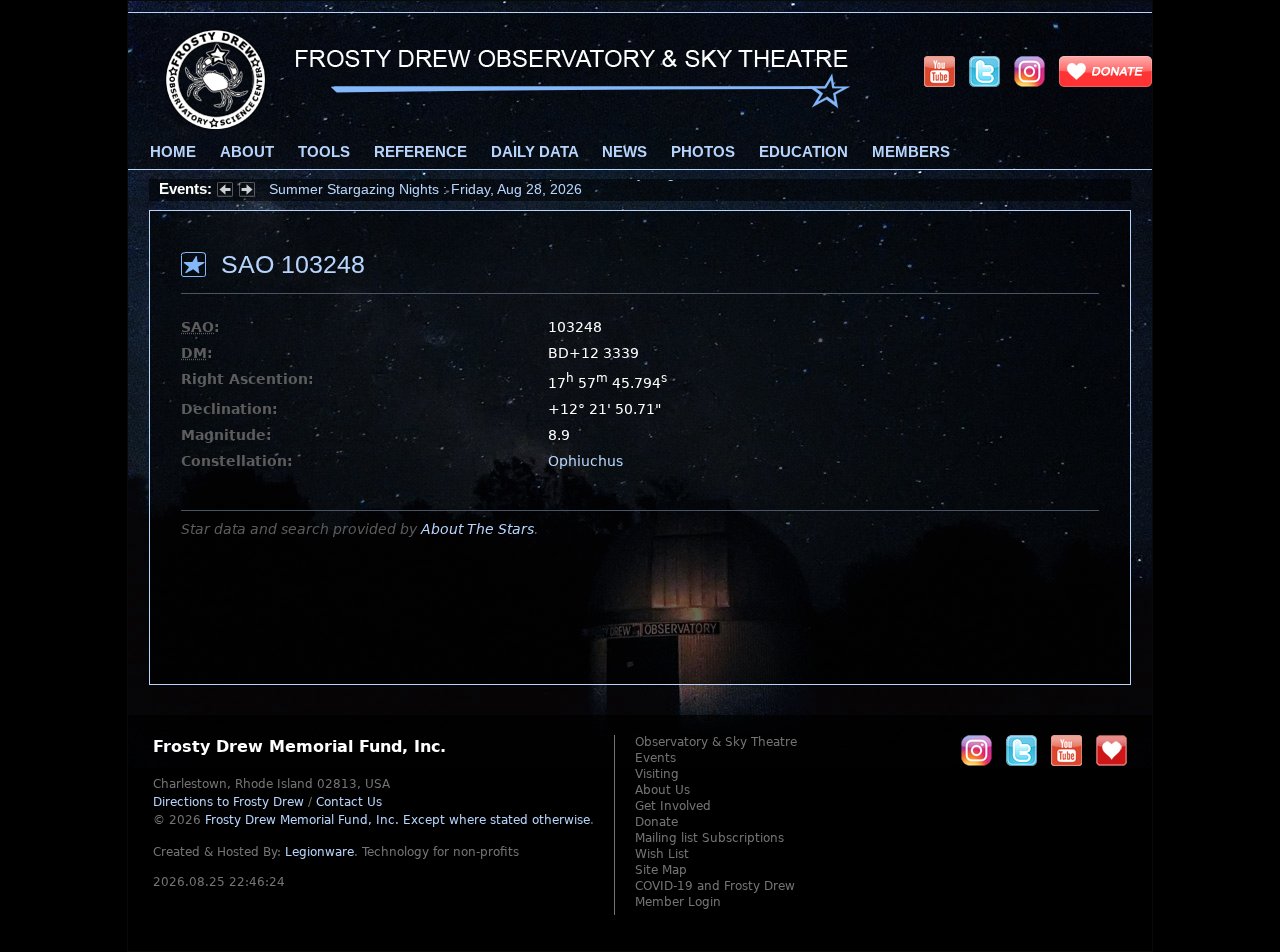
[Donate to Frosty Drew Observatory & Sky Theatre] (1111, 750)
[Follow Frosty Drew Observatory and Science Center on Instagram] (1029, 71)
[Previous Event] (225, 192)
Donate (656, 822)
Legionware (319, 852)
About (247, 152)
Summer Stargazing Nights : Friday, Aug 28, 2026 (425, 189)
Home (173, 152)
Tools (324, 152)
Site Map (661, 870)
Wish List (662, 854)
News (624, 152)
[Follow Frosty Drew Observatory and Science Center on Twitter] (1021, 750)
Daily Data (534, 152)
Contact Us (349, 802)
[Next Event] (247, 192)
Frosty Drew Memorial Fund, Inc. (397, 820)
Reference (420, 152)
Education (803, 152)
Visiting (657, 774)
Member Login (678, 902)
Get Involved (673, 806)
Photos (703, 152)
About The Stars (477, 529)
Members (911, 152)
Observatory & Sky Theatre (716, 742)
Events (655, 758)
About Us (662, 790)
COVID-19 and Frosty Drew (715, 886)
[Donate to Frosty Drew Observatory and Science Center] (1105, 71)
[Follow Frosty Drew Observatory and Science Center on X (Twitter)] (984, 71)
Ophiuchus (585, 461)
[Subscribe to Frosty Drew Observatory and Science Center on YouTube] (939, 71)
